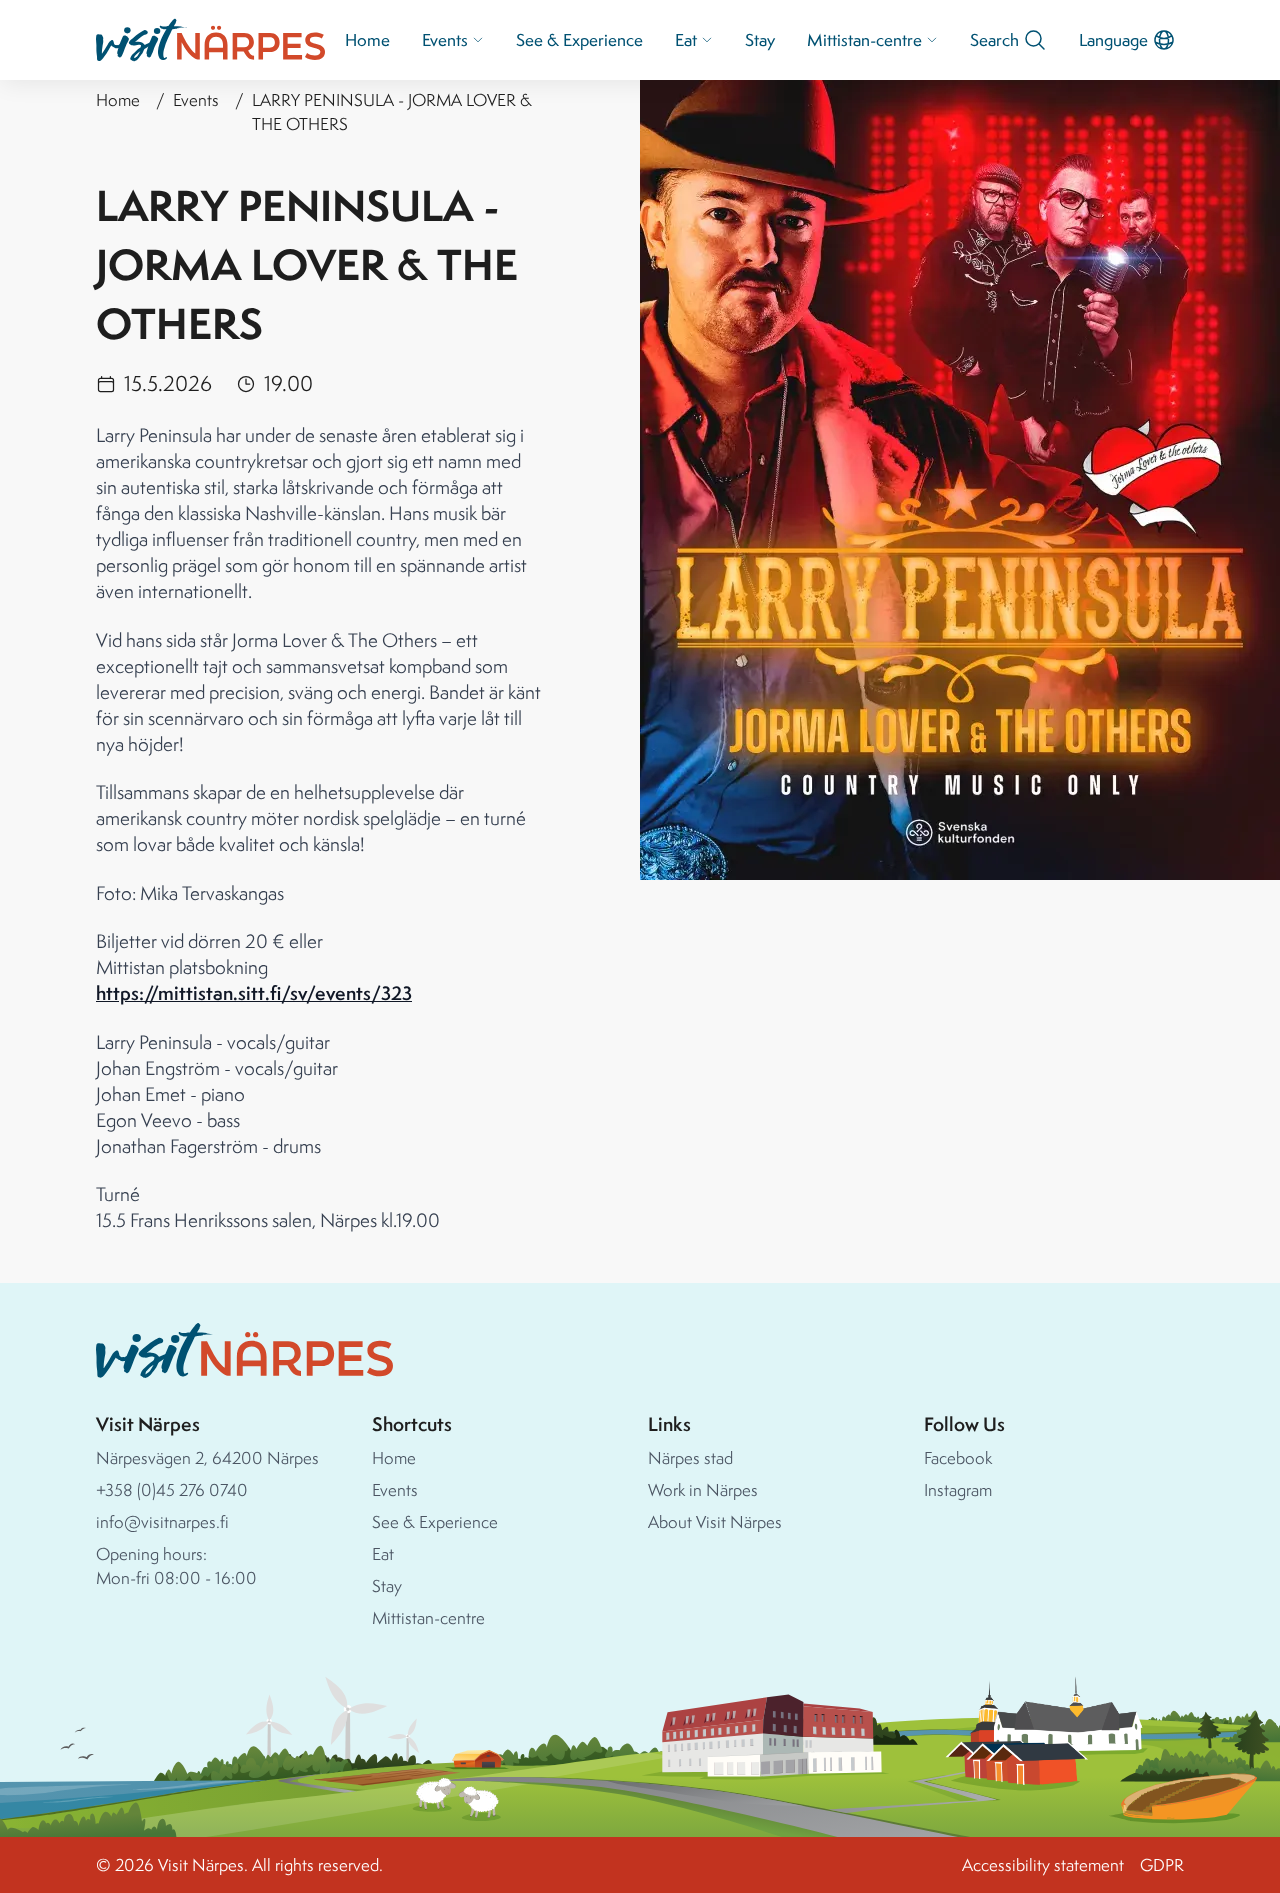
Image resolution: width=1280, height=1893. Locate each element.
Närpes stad (690, 1457)
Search (994, 39)
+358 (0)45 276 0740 (172, 1489)
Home (367, 39)
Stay (760, 39)
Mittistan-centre (864, 39)
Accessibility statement (1043, 1864)
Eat (686, 39)
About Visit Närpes (715, 1521)
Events (445, 39)
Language (1113, 39)
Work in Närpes (703, 1489)
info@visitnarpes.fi (162, 1521)
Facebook (958, 1457)
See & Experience (579, 39)
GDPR (1162, 1864)
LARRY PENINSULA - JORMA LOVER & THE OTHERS (392, 111)
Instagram (958, 1489)
